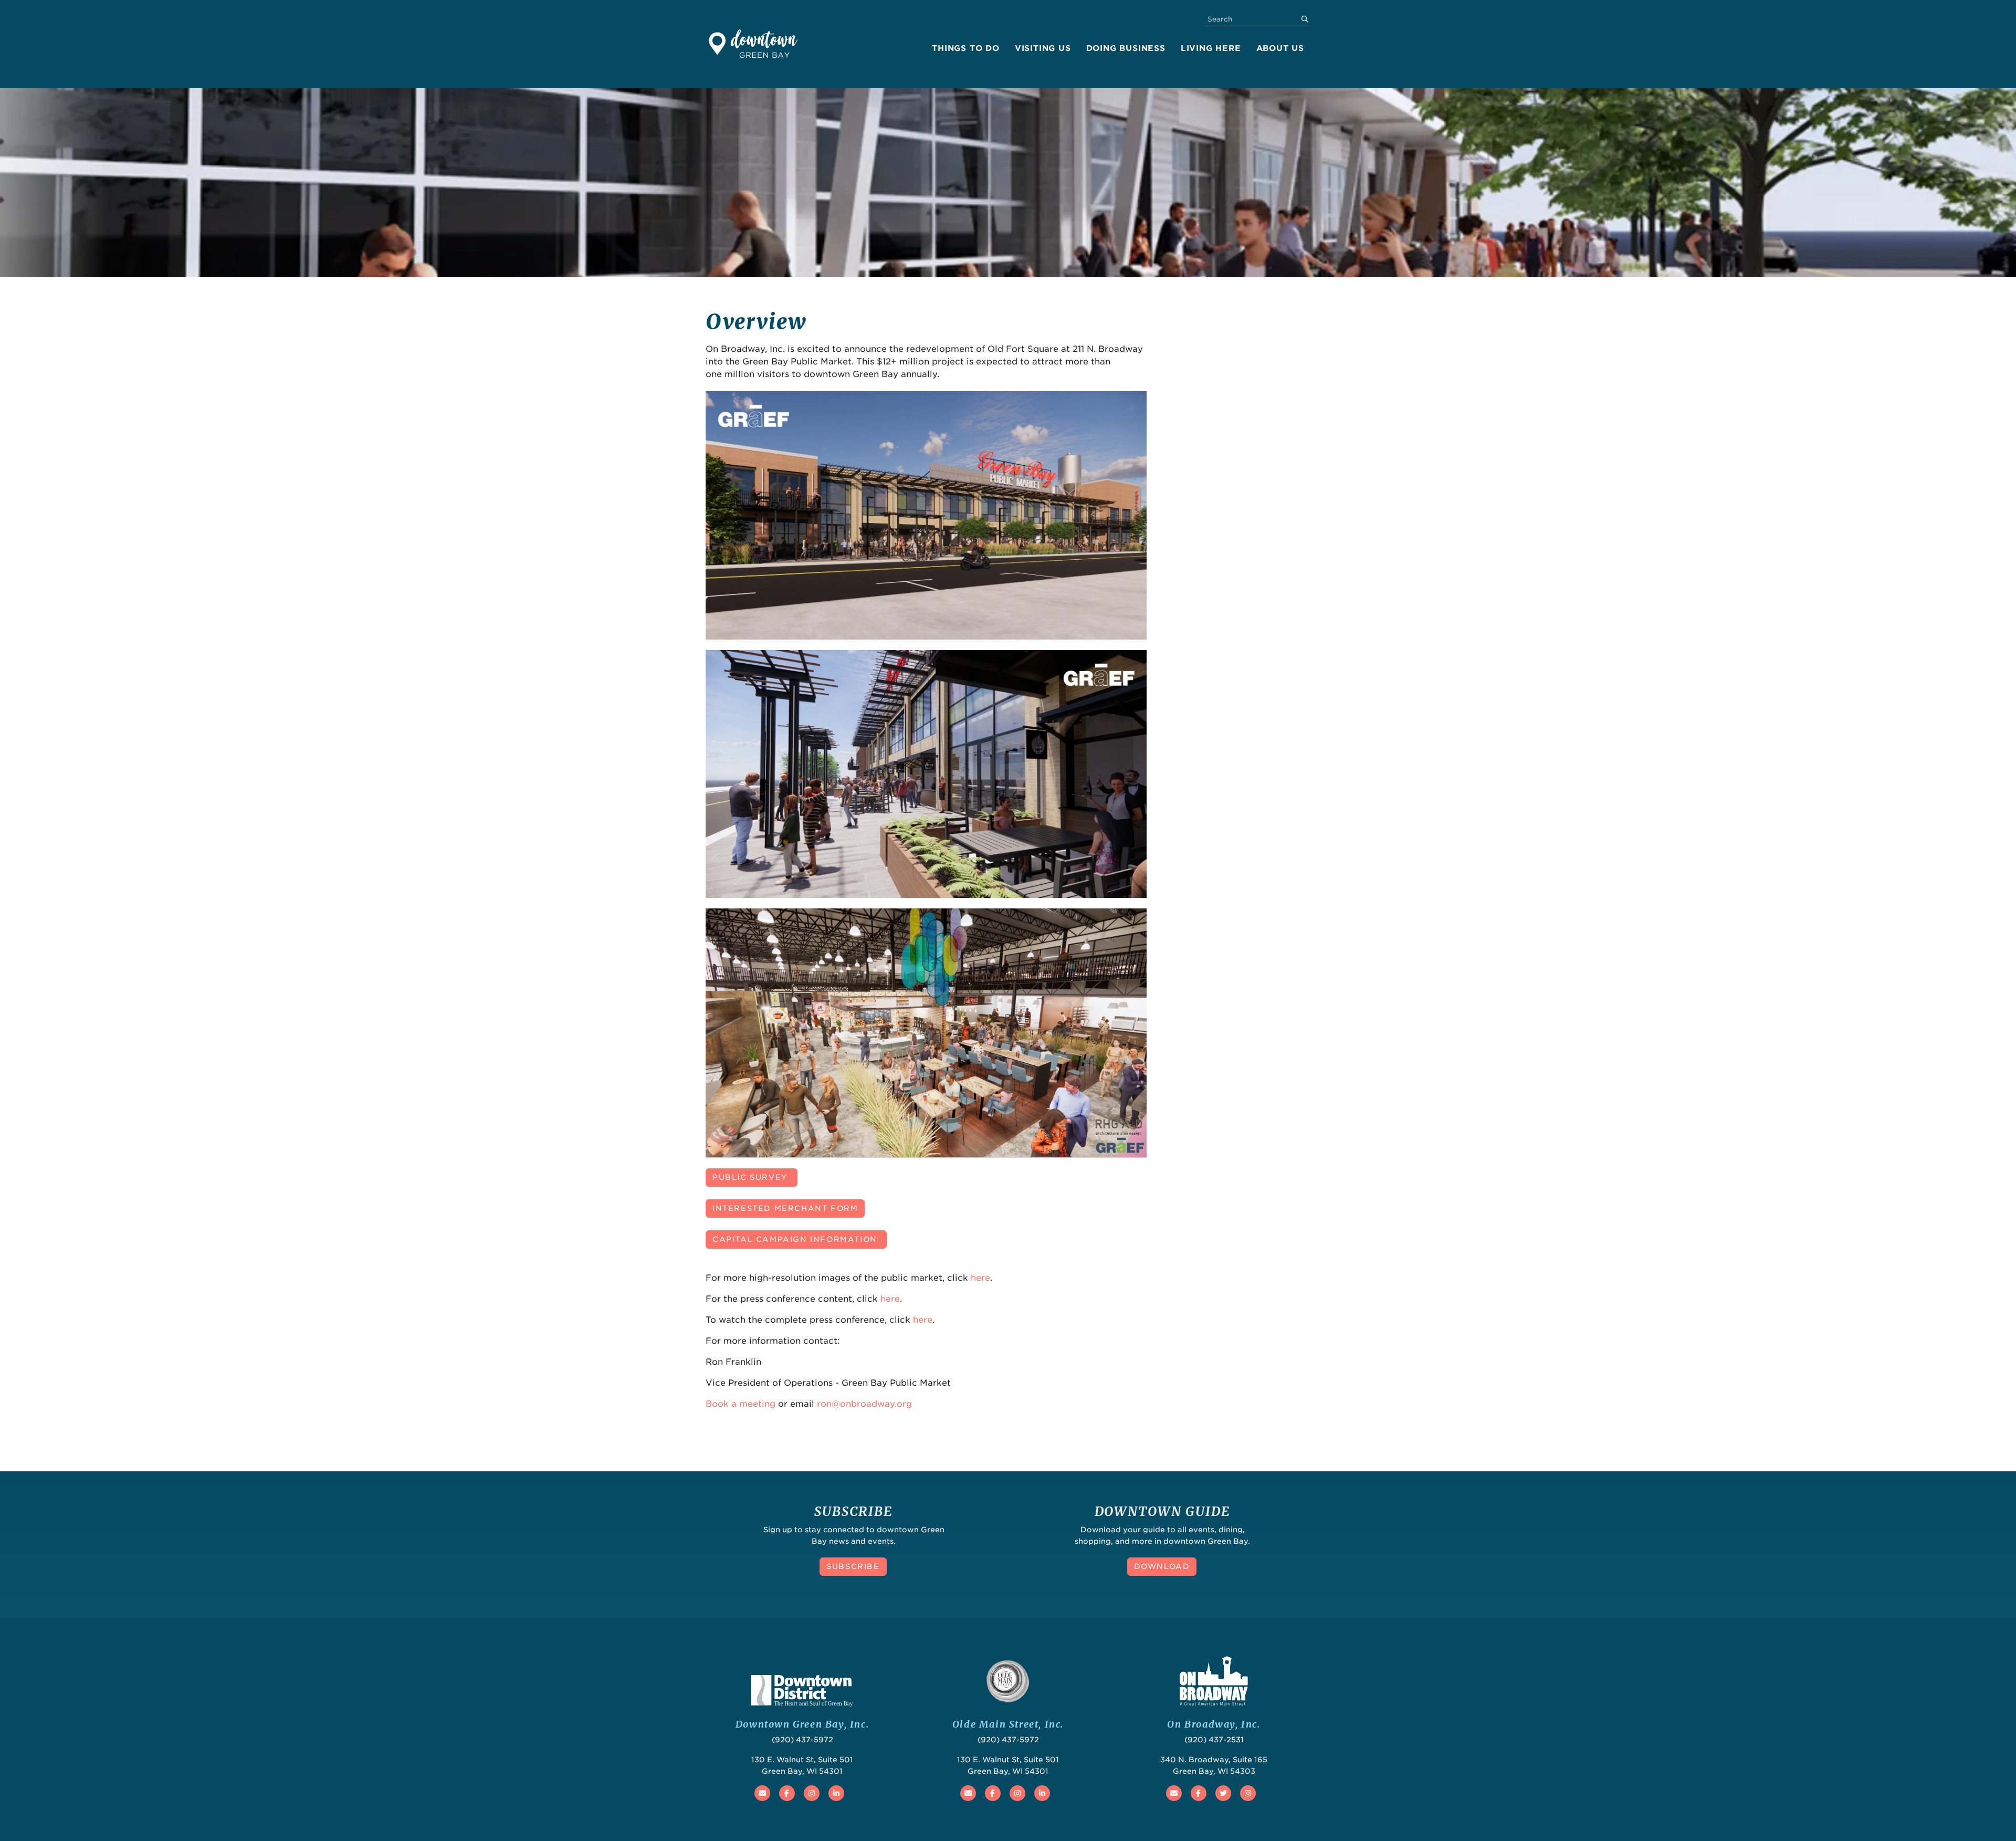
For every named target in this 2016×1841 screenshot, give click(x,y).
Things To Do (966, 48)
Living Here (1211, 48)
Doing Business (1126, 48)
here (980, 1278)
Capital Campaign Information (796, 1239)
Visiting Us (1043, 48)
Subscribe (853, 1566)
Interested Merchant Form (785, 1208)
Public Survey (752, 1177)
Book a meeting (741, 1404)
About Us (1280, 48)
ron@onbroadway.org (864, 1404)
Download (1162, 1566)
